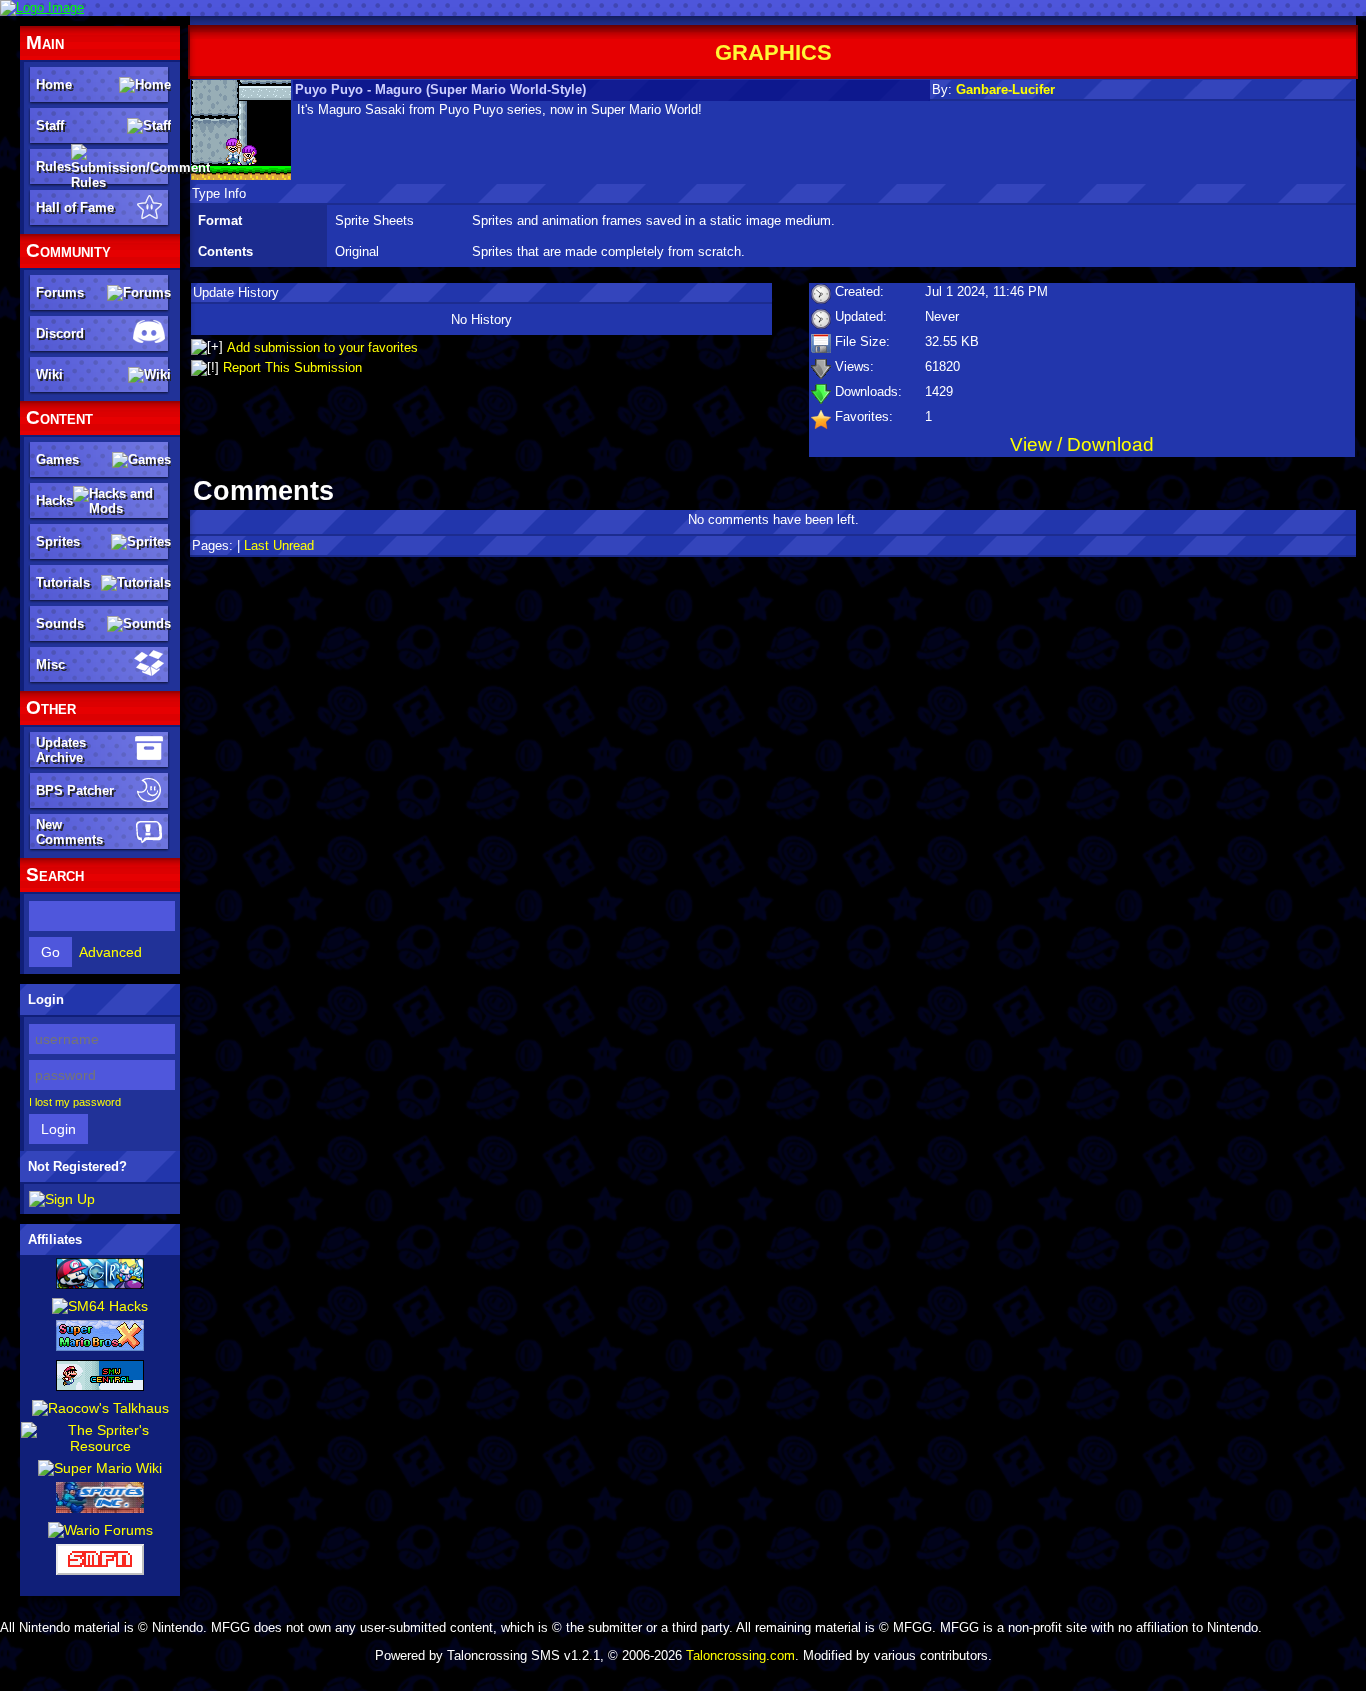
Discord (60, 333)
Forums (60, 292)
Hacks (54, 500)
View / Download (1082, 444)
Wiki (49, 374)
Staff (50, 125)
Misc (50, 664)
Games (57, 459)
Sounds (60, 623)
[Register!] (62, 1199)
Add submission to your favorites (322, 347)
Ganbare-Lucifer (1005, 89)
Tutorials (63, 582)
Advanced (110, 952)
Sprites (58, 541)
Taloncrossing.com (740, 1655)
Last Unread (279, 545)
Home (54, 84)
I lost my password (75, 1102)
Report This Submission (292, 367)
